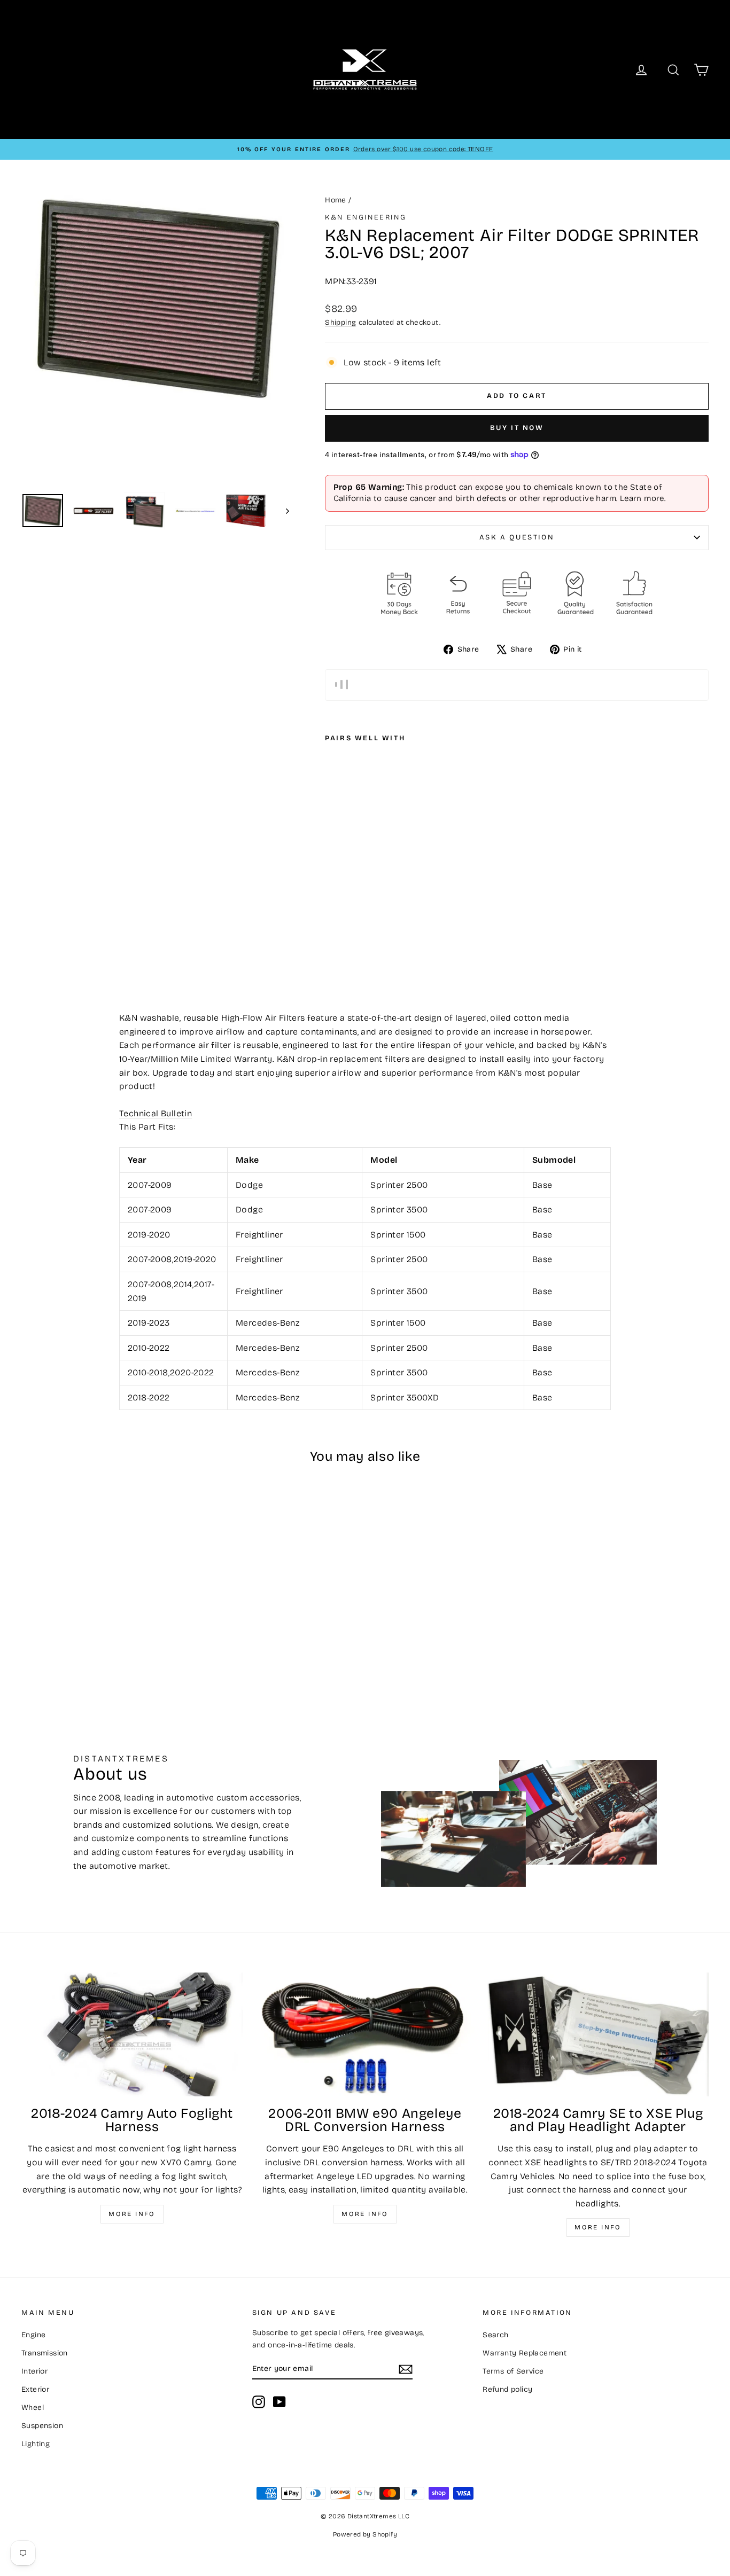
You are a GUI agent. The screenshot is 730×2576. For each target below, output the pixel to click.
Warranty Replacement (525, 2353)
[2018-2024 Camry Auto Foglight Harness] (132, 2035)
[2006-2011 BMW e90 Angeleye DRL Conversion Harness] (365, 2035)
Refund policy (507, 2389)
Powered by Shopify (365, 2534)
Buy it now (517, 428)
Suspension (42, 2426)
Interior (34, 2371)
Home (336, 200)
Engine (33, 2335)
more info (598, 2227)
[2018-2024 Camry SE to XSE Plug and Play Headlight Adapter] (598, 2035)
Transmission (45, 2353)
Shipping (340, 322)
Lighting (36, 2444)
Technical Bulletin (156, 1113)
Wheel (33, 2407)
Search (495, 2335)
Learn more (642, 498)
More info (132, 2214)
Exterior (35, 2389)
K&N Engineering (366, 217)
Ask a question (517, 537)
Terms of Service (513, 2371)
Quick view (103, 1601)
